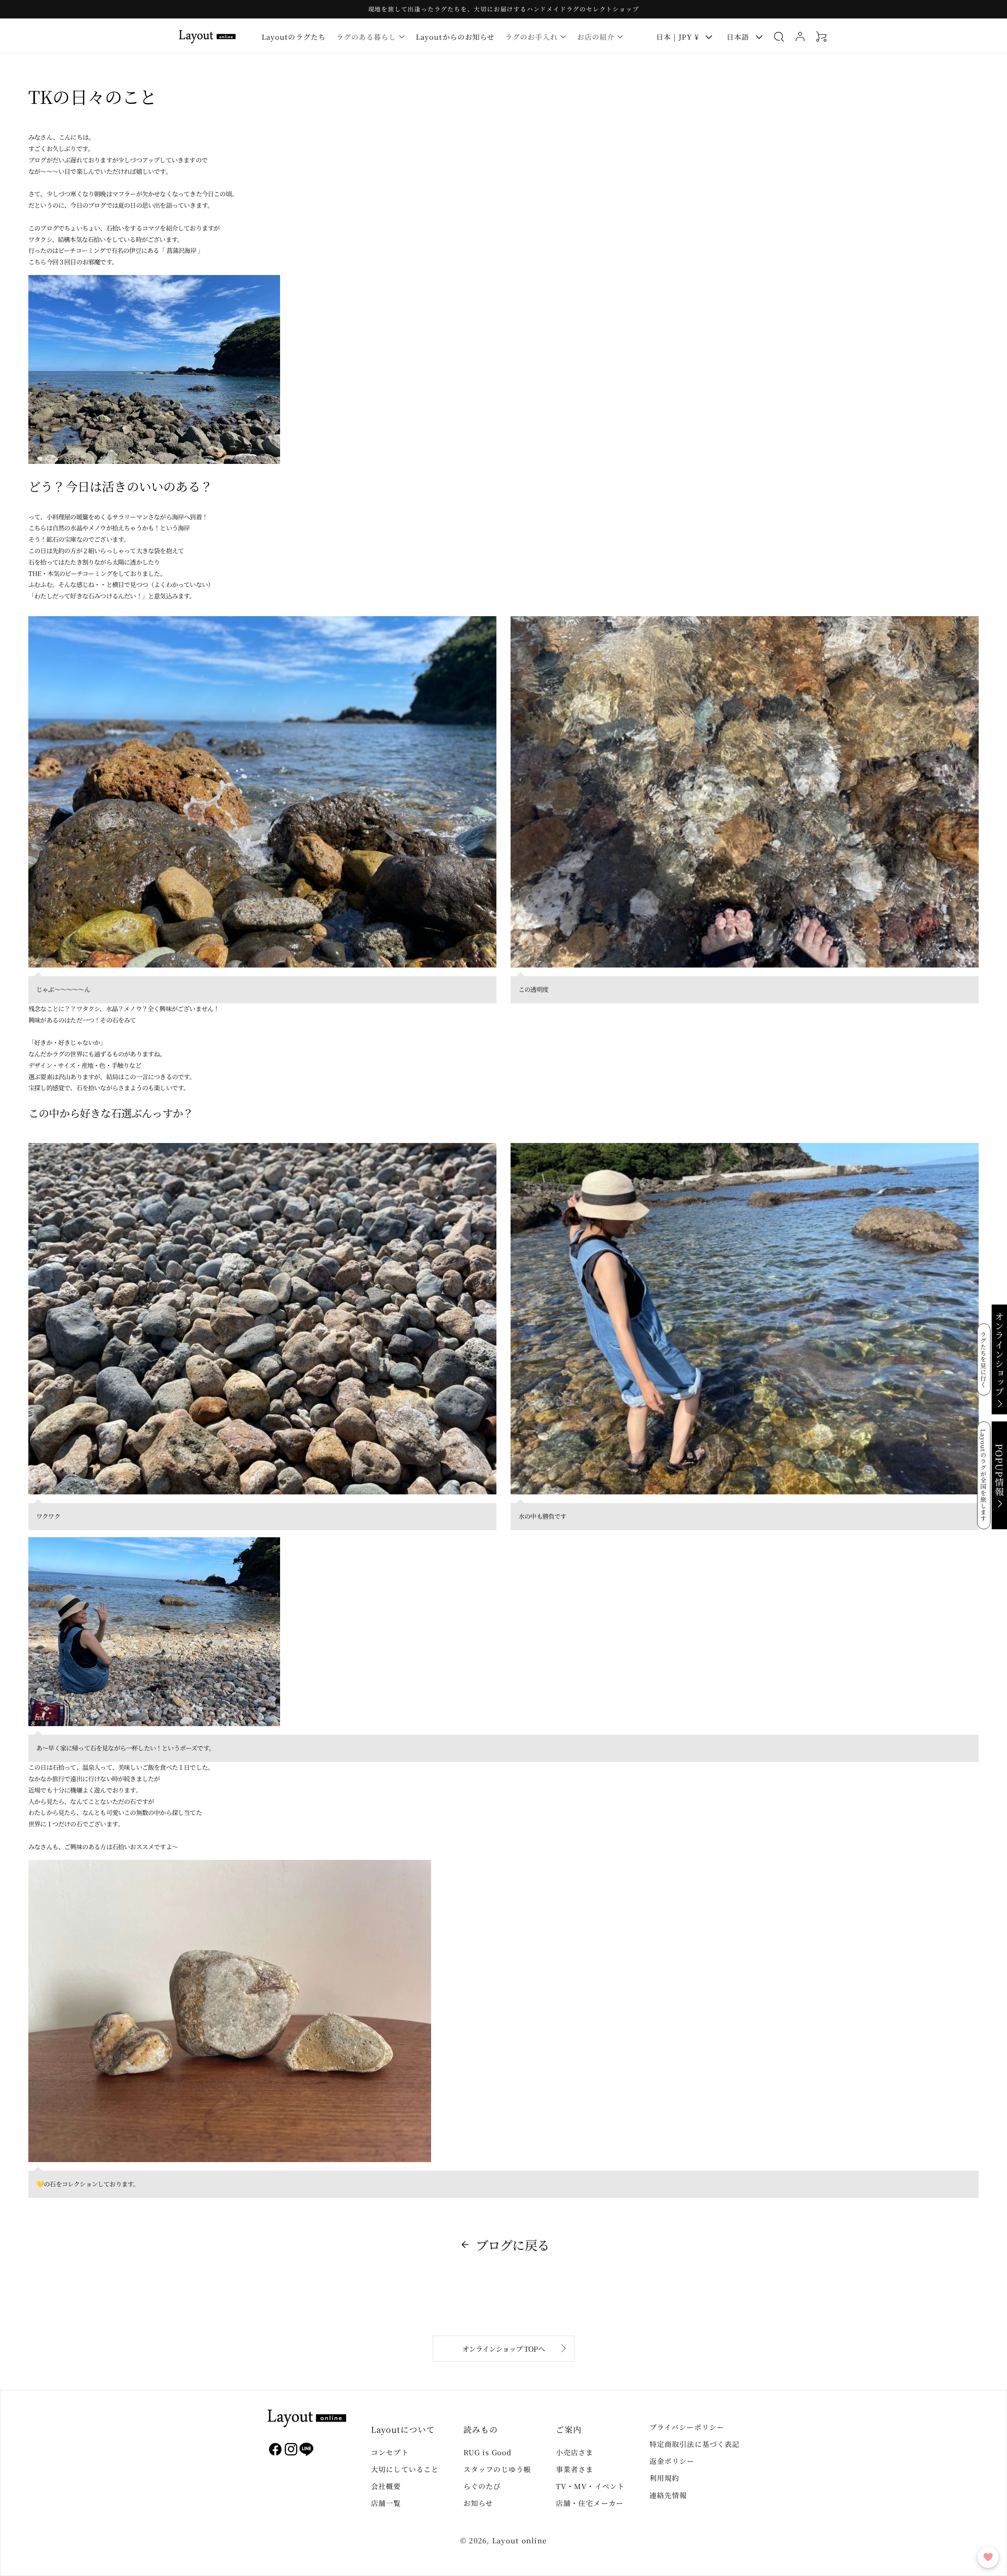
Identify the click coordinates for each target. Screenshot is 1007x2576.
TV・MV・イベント (590, 2486)
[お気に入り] (988, 2557)
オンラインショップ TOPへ (503, 2349)
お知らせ (478, 2503)
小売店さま (575, 2452)
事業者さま (575, 2469)
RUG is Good (487, 2452)
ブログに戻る (512, 2245)
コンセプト (390, 2452)
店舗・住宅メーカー (590, 2503)
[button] (371, 36)
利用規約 (664, 2478)
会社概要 (386, 2486)
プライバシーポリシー (687, 2427)
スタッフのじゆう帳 (497, 2469)
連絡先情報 (668, 2495)
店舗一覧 (386, 2503)
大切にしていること (405, 2469)
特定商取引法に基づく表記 (694, 2444)
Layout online (519, 2540)
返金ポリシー (672, 2461)
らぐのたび (482, 2486)
